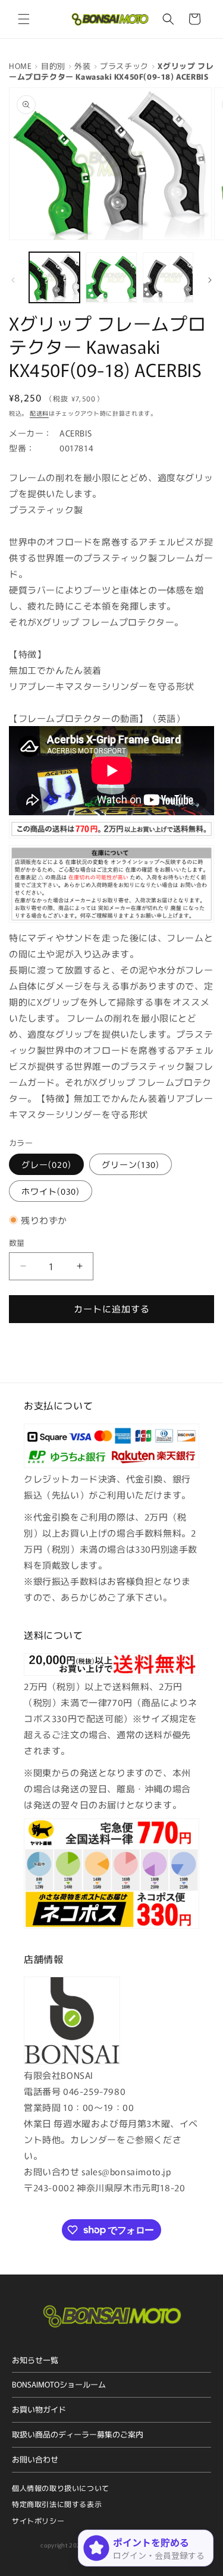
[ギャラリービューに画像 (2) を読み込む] (111, 277)
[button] (24, 19)
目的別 (53, 66)
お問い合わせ (35, 2459)
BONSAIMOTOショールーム (59, 2384)
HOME (20, 66)
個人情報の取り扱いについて (61, 2488)
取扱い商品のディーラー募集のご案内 (78, 2434)
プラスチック (124, 66)
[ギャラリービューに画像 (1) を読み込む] (54, 277)
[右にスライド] (210, 280)
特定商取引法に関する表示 (57, 2504)
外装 (82, 66)
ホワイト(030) (51, 1191)
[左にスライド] (13, 280)
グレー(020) (46, 1164)
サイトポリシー (38, 2520)
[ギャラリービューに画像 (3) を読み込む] (168, 277)
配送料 (39, 413)
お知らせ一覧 (35, 2360)
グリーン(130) (131, 1164)
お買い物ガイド (39, 2409)
